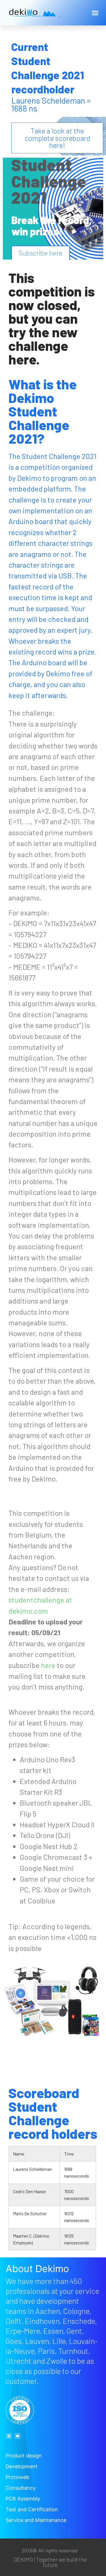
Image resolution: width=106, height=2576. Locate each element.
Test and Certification (32, 2509)
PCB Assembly (23, 2499)
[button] (95, 13)
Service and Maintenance (36, 2520)
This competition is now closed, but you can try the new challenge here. (52, 318)
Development (22, 2466)
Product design (24, 2456)
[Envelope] (18, 2436)
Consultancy (21, 2488)
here (48, 1665)
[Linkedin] (9, 2436)
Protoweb (17, 2477)
